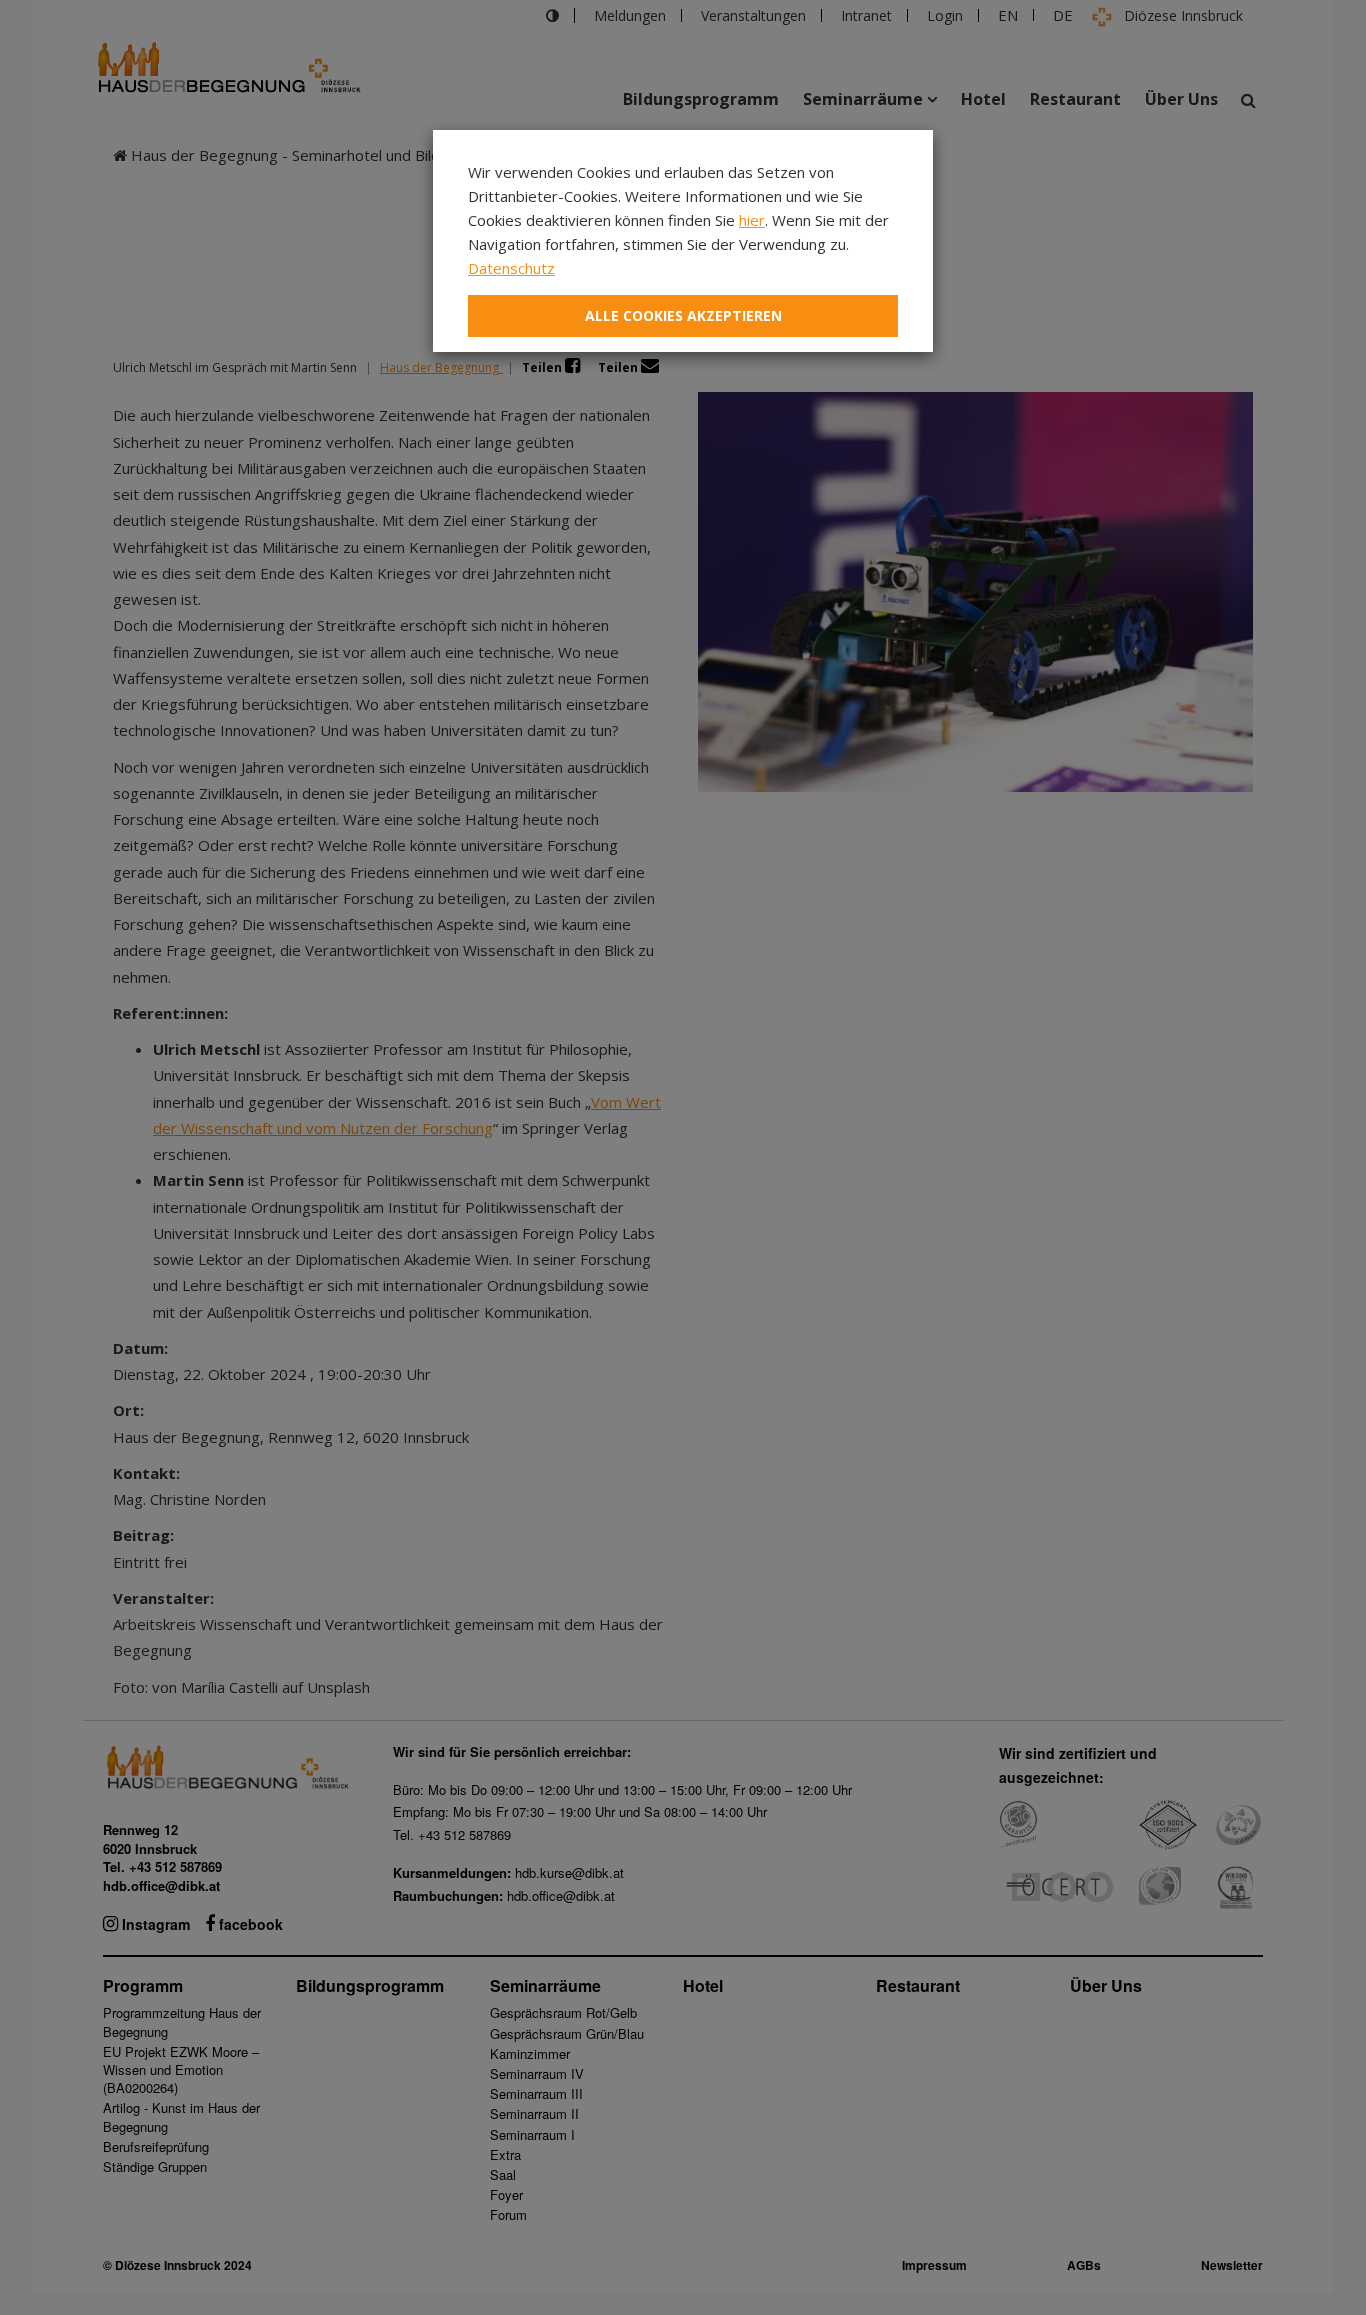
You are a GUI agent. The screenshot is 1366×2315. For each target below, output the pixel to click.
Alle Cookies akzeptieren (683, 315)
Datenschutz (511, 268)
